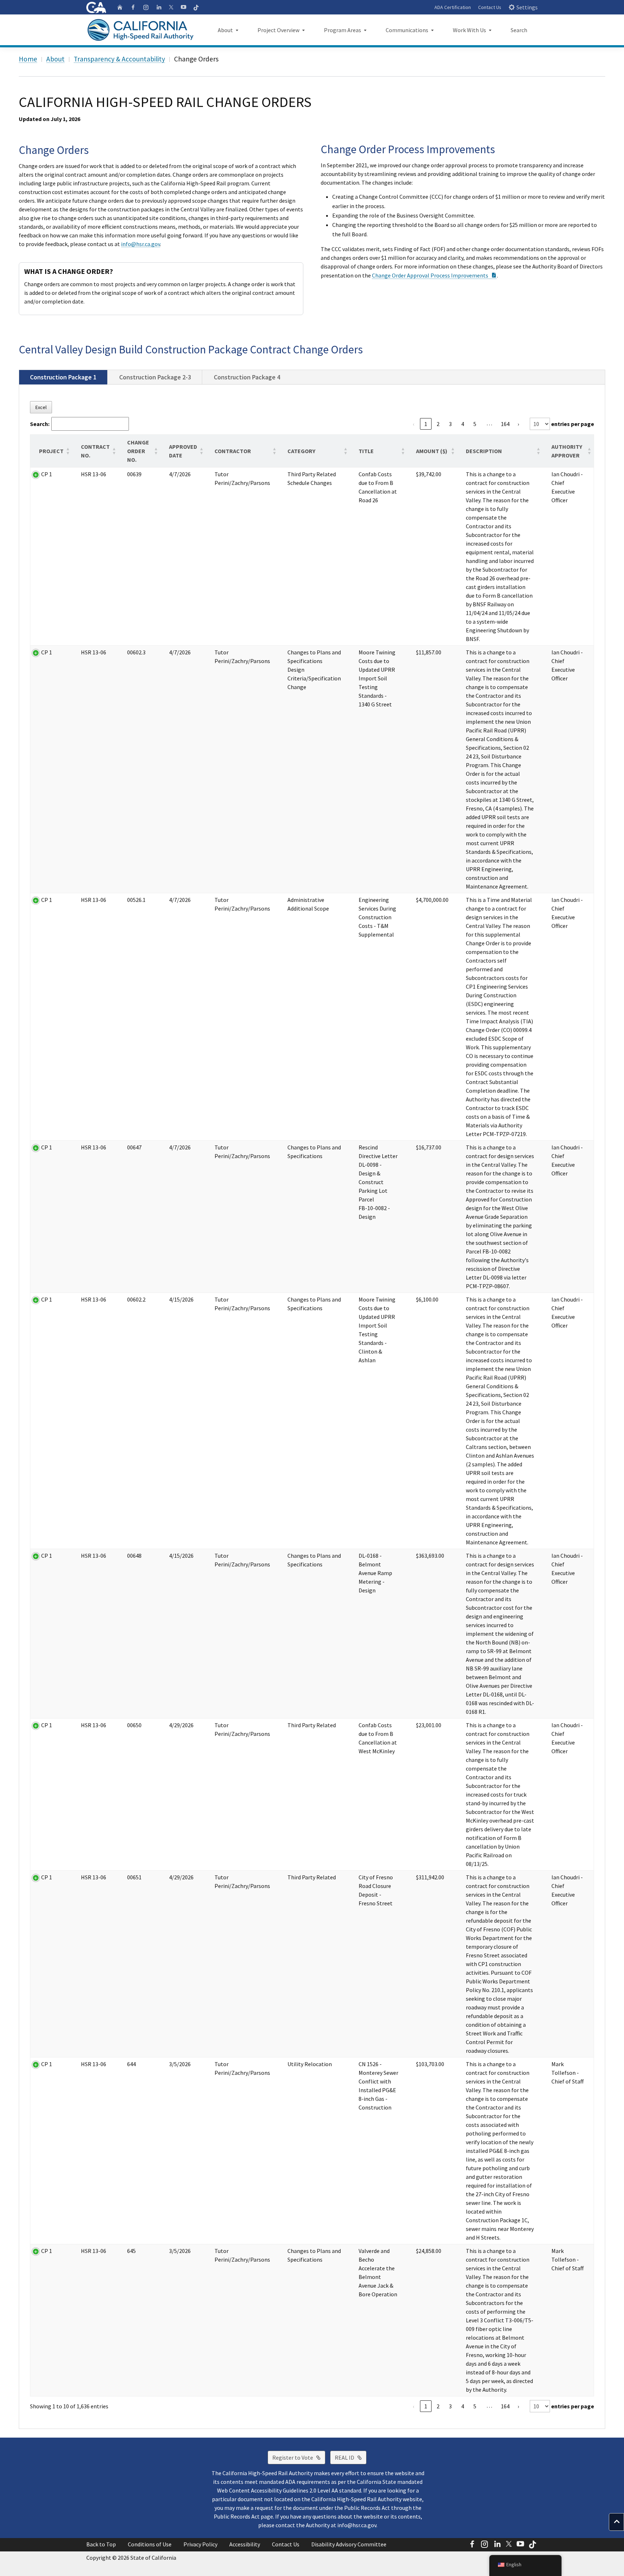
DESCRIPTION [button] (484, 451)
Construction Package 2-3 (155, 377)
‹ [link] (413, 424)
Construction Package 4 (247, 377)
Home (28, 59)
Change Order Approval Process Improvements (434, 275)
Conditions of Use (150, 2544)
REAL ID (351, 2457)
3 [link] (450, 424)
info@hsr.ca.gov (140, 244)
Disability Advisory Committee (349, 2544)
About (55, 59)
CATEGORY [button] (301, 451)
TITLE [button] (366, 451)
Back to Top (101, 2544)
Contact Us (490, 7)
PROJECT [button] (51, 451)
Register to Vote (299, 2457)
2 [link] (438, 424)
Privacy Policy (200, 2544)
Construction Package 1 (63, 377)
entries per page (572, 424)
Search (519, 30)
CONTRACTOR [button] (233, 451)
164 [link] (505, 424)
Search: (40, 424)
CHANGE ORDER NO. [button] (138, 451)
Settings (527, 7)
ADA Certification (453, 7)
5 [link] (475, 424)
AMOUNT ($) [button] (432, 451)
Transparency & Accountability (119, 59)
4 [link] (463, 424)
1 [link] (426, 424)
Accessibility (245, 2544)
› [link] (518, 424)
